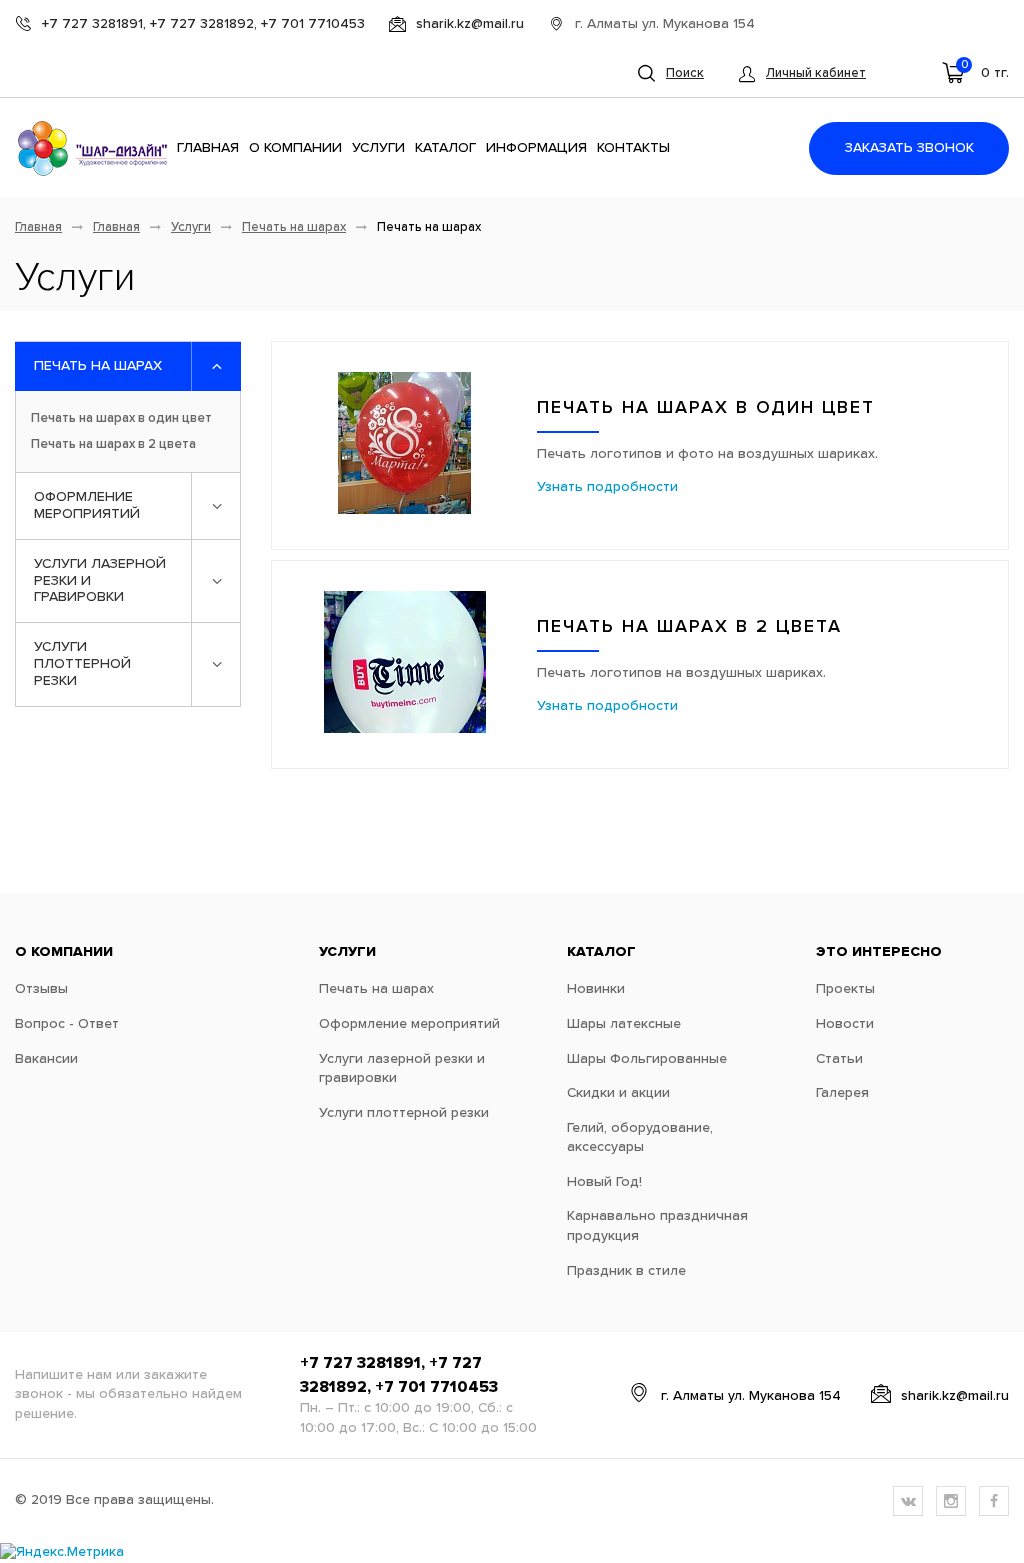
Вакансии (46, 1059)
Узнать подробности (607, 487)
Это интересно (879, 952)
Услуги (378, 148)
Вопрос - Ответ (67, 1024)
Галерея (842, 1093)
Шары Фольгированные (647, 1059)
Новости (845, 1024)
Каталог (445, 148)
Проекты (845, 989)
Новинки (596, 989)
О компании (295, 148)
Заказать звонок (909, 148)
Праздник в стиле (626, 1271)
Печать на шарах (294, 227)
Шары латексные (624, 1024)
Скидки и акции (618, 1093)
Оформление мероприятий (87, 505)
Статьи (839, 1059)
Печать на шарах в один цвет (121, 418)
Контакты (633, 148)
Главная (208, 148)
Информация (536, 148)
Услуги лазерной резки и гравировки (100, 581)
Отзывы (41, 989)
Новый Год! (604, 1182)
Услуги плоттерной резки (82, 664)
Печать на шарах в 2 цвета (113, 444)
